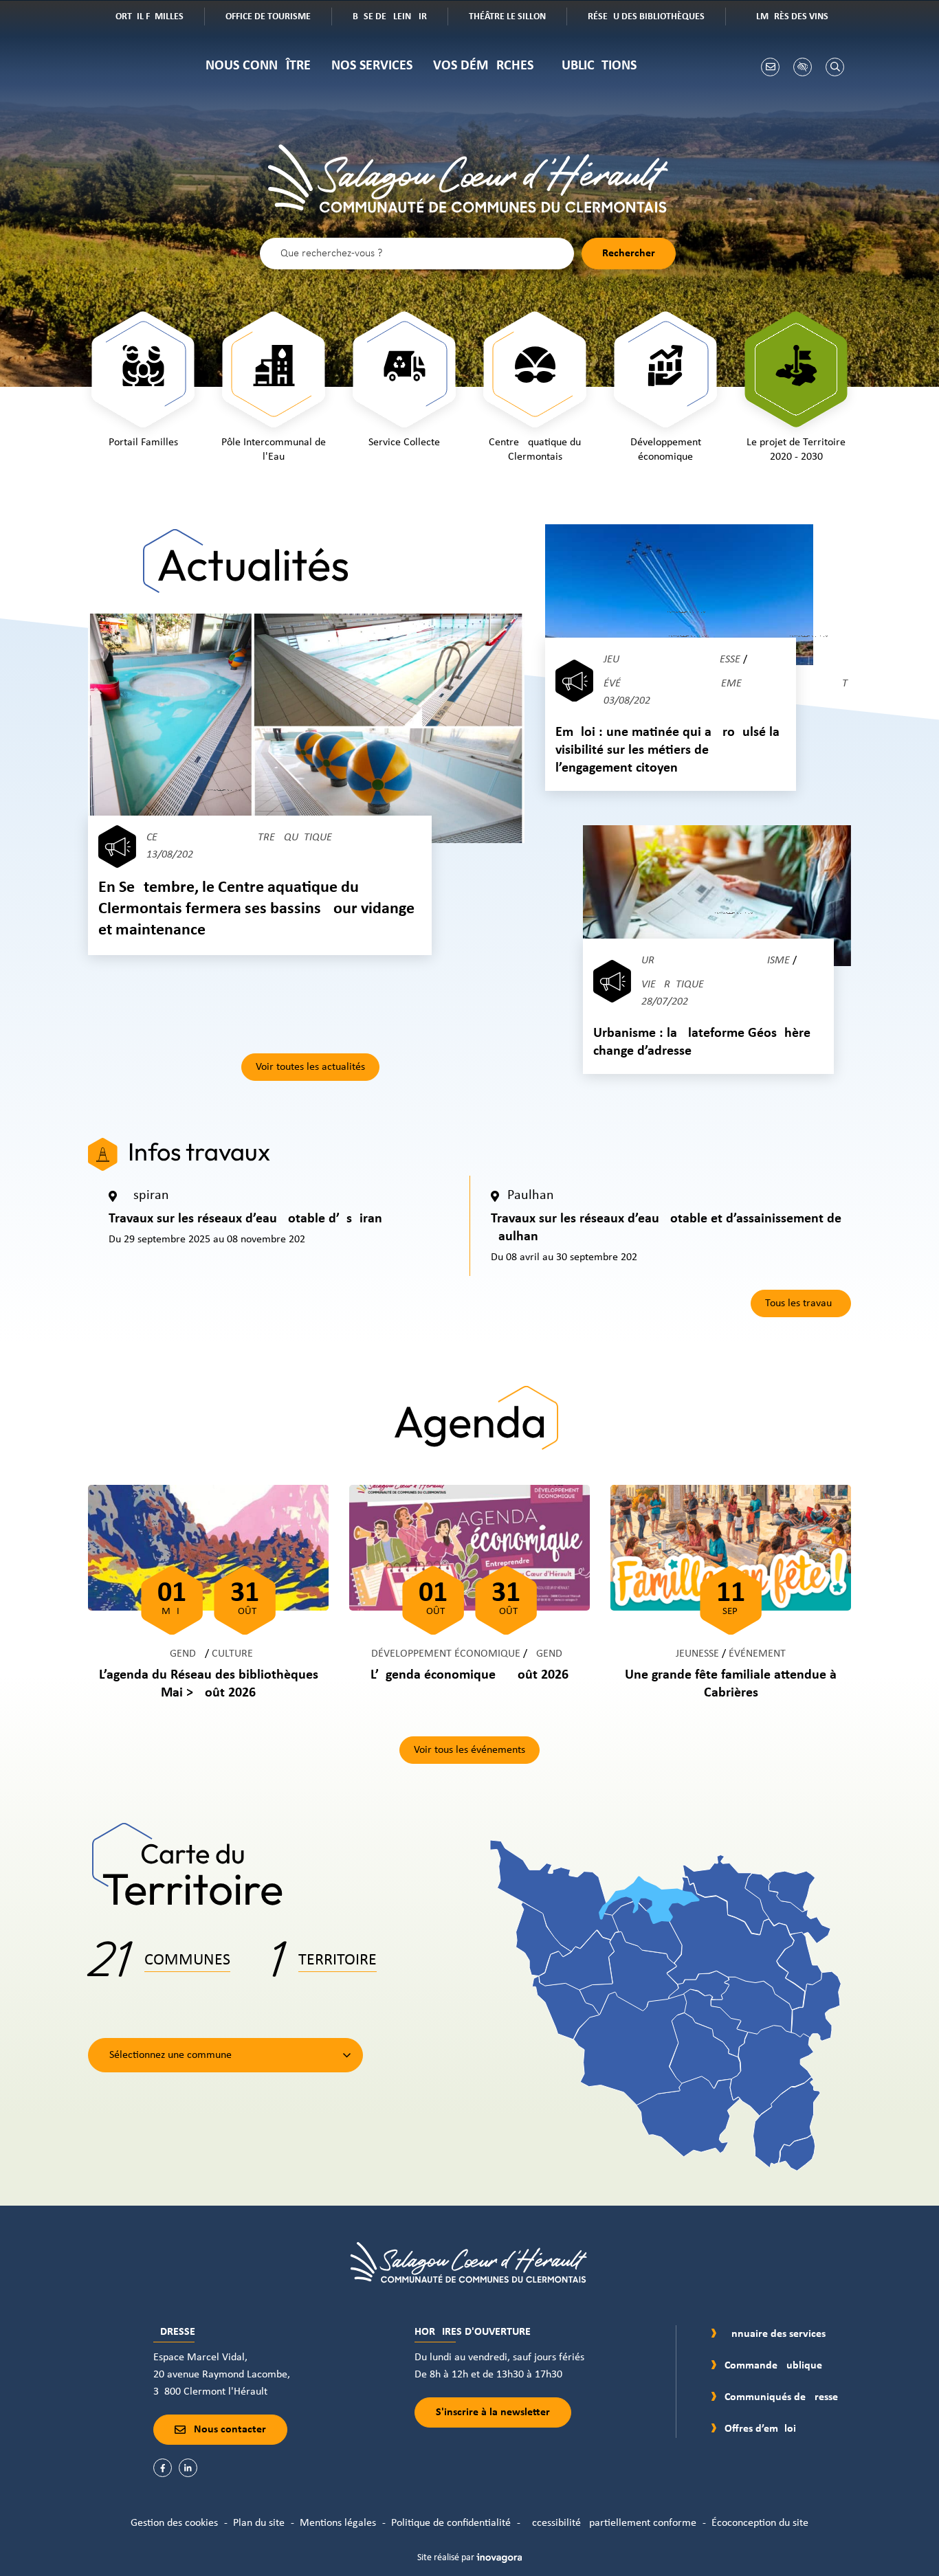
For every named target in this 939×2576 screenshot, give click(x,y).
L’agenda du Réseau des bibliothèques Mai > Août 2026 (209, 1684)
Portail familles (157, 18)
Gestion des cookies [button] (174, 2523)
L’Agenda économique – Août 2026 (469, 1675)
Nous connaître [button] (258, 66)
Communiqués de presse (781, 2397)
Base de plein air (400, 18)
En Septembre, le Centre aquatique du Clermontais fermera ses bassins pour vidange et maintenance (256, 909)
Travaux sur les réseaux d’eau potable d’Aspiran (245, 1219)
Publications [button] (595, 66)
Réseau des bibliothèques (656, 18)
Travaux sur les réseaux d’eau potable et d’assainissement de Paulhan (666, 1228)
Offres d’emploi (760, 2429)
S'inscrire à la (493, 2412)
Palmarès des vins (797, 18)
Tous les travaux (801, 1303)
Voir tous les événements (469, 1750)
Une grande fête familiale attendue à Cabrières (731, 1684)
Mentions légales (338, 2523)
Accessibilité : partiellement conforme (611, 2523)
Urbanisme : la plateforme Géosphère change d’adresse (702, 1042)
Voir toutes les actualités (310, 1067)
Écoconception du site (760, 2523)
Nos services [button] (372, 66)
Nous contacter (230, 2430)
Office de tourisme (278, 18)
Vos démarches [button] (483, 66)
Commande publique (773, 2366)
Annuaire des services (775, 2334)
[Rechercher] (835, 67)
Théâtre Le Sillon (517, 18)
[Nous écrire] (770, 67)
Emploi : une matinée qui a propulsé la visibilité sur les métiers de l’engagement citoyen (667, 750)
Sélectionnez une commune (170, 2055)
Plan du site (259, 2523)
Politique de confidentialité (451, 2523)
